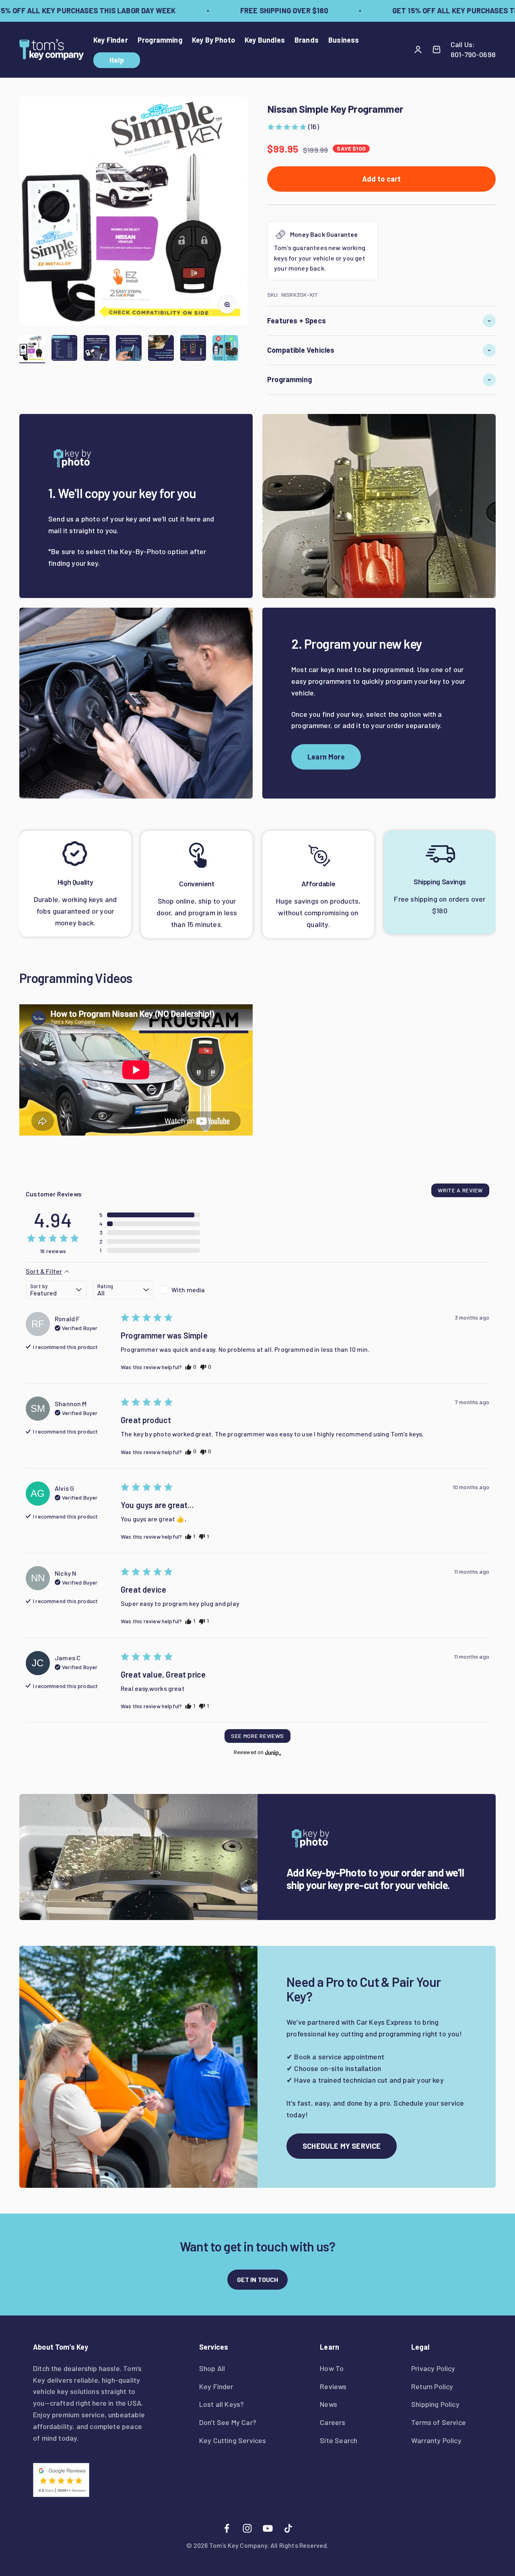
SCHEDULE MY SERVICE (342, 2146)
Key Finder (111, 40)
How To (332, 2368)
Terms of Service (439, 2422)
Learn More (326, 757)
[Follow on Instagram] (247, 2528)
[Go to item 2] (64, 349)
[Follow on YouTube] (268, 2528)
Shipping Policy (435, 2404)
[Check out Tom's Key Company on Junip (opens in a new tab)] (272, 1753)
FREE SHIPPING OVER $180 (262, 10)
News (329, 2404)
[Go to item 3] (97, 349)
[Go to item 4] (129, 349)
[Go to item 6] (193, 349)
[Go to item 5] (161, 349)
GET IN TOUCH (258, 2279)
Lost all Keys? (222, 2404)
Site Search (339, 2440)
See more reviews (257, 1736)
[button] (293, 127)
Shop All (212, 2368)
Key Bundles (265, 40)
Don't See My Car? (228, 2422)
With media (188, 1290)
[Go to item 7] (225, 349)
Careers (333, 2422)
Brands (307, 40)
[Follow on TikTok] (288, 2528)
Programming (160, 40)
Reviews (333, 2386)
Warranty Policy (436, 2440)
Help (117, 60)
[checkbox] (191, 1290)
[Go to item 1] (32, 349)
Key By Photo (213, 40)
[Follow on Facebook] (227, 2528)
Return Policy (432, 2386)
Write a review (460, 1190)
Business (344, 40)
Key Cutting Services (233, 2440)
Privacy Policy (433, 2368)
